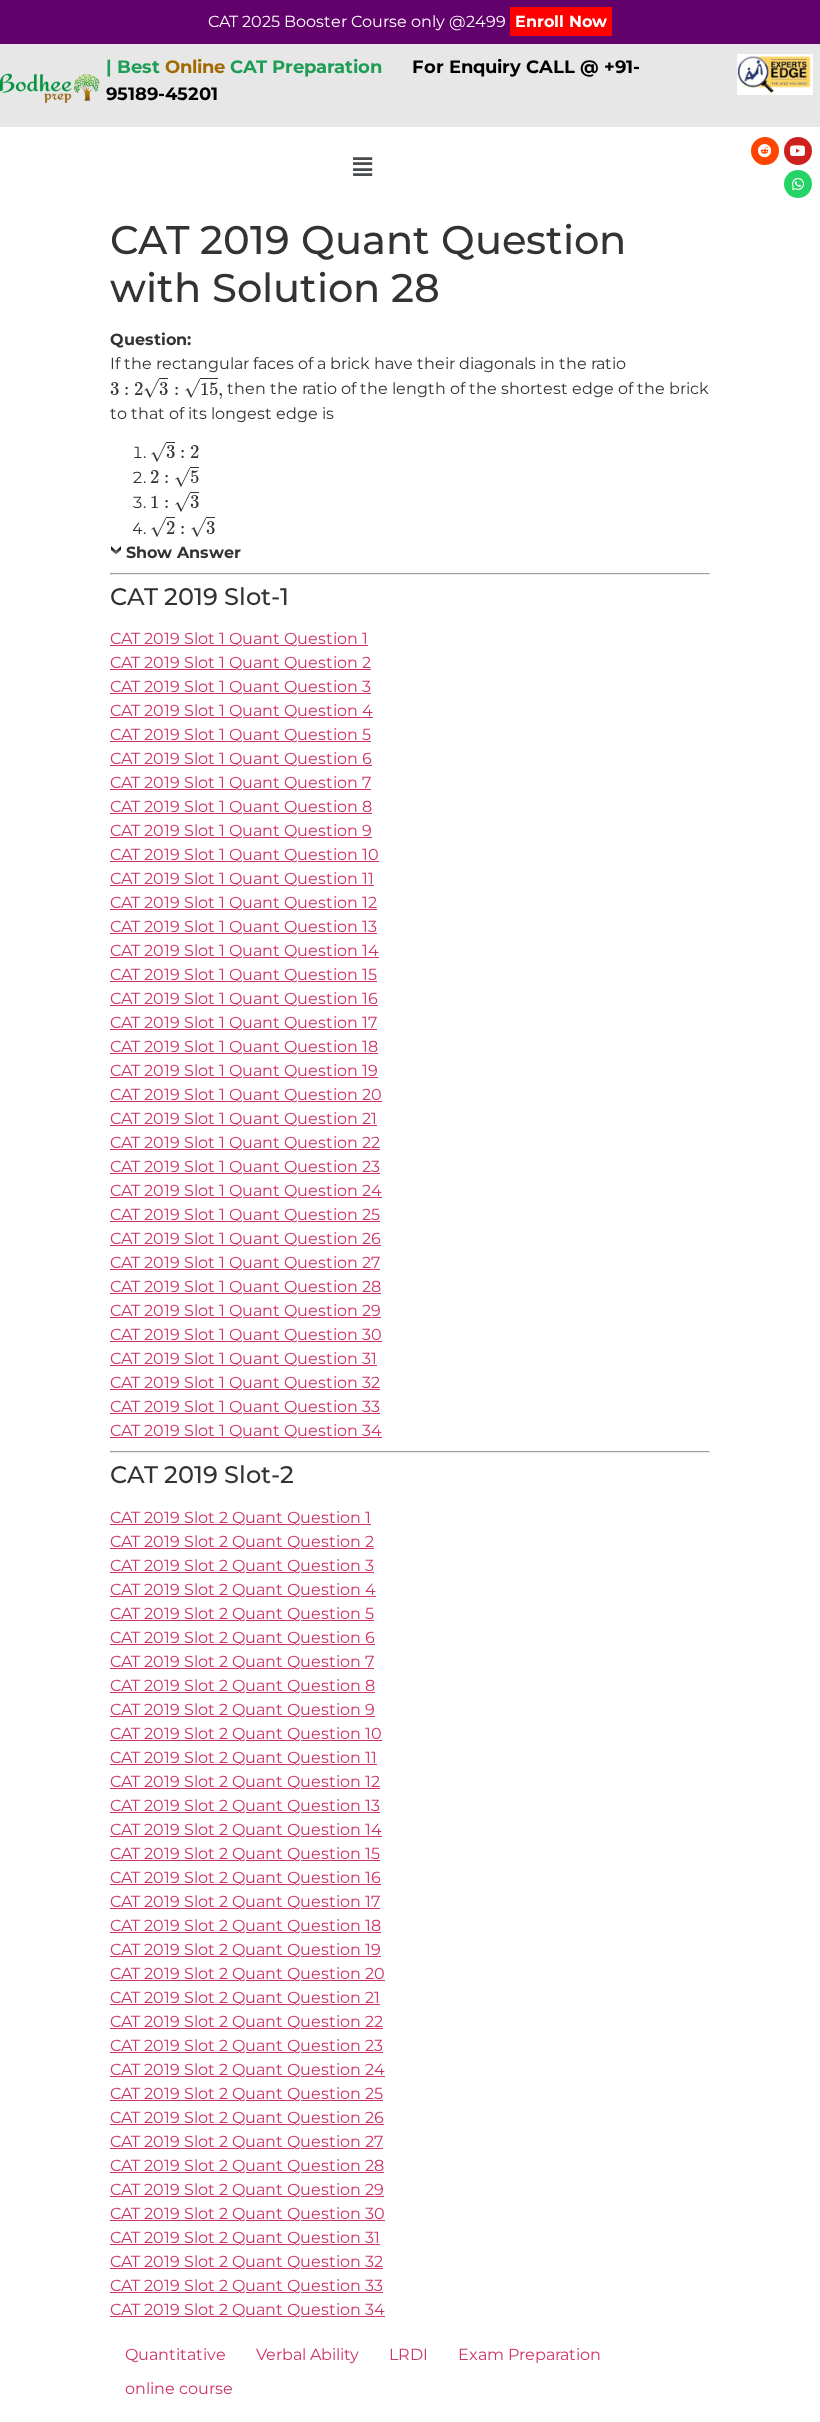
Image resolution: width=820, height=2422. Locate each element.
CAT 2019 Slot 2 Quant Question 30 (247, 2213)
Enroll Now (561, 21)
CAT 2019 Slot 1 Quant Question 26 (245, 1238)
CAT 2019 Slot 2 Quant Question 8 (242, 1685)
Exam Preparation (529, 2354)
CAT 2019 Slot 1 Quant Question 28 (245, 1286)
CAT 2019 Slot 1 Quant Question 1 (239, 638)
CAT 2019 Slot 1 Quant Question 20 (246, 1094)
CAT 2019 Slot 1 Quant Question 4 (241, 710)
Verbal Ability (307, 2354)
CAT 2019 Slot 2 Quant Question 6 (242, 1637)
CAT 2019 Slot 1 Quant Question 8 (241, 806)
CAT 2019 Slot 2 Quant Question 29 (247, 2189)
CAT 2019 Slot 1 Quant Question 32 (245, 1382)
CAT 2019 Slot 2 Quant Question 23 (246, 2045)
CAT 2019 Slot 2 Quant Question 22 (246, 2021)
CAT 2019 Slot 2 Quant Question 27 (246, 2141)
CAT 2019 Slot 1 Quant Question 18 (244, 1046)
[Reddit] (765, 151)
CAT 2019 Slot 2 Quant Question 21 (245, 1997)
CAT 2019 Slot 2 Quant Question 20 (247, 1973)
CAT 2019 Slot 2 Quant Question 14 (246, 1829)
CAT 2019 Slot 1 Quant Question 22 (245, 1142)
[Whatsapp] (798, 184)
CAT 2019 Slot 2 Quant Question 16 (245, 1877)
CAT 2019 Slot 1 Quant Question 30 (246, 1334)
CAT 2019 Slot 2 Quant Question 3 (242, 1565)
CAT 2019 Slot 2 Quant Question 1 (240, 1517)
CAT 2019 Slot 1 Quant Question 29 (245, 1310)
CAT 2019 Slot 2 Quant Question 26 (247, 2117)
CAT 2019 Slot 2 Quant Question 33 (246, 2285)
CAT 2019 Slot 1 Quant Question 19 (244, 1070)
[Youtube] (798, 151)
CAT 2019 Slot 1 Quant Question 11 (242, 878)
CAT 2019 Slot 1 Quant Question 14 (244, 950)
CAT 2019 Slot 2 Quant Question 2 (242, 1541)
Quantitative (175, 2354)
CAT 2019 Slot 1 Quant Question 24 (246, 1190)
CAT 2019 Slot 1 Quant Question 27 (245, 1262)
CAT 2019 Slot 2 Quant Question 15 (245, 1853)
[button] (363, 168)
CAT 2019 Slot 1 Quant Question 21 (243, 1118)
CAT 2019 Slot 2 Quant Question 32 (246, 2261)
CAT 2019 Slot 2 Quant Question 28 (247, 2165)
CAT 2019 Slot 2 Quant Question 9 (242, 1709)
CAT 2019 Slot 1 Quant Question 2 (240, 662)
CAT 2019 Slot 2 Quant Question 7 (242, 1661)
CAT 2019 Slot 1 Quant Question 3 (240, 686)
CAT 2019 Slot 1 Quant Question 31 (243, 1358)
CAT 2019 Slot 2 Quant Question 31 (245, 2237)
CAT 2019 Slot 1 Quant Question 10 (244, 854)
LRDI (408, 2354)
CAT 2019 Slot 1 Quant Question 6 (241, 758)
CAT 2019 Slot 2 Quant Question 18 (245, 1925)
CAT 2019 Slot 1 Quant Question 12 (243, 902)
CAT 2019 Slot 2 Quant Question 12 (245, 1781)
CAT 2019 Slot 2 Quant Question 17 (245, 1901)
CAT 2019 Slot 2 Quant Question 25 (246, 2093)
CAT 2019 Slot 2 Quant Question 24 (247, 2069)
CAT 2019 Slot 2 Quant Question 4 (243, 1589)
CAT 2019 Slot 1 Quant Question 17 (243, 1022)
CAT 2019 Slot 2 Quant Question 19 (245, 1949)
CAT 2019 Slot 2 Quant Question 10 (246, 1733)
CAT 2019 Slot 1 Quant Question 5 (240, 734)
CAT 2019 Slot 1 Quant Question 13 (243, 926)
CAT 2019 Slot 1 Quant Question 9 (241, 830)
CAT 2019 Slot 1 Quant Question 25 (245, 1214)
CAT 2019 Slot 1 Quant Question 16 (244, 998)
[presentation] (166, 387)
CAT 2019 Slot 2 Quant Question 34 (247, 2309)
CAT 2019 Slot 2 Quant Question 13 (245, 1805)
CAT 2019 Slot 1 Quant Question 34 (246, 1430)
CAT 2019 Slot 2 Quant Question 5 (242, 1613)
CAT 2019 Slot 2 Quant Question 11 (243, 1757)
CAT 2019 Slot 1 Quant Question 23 (245, 1166)
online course (179, 2388)
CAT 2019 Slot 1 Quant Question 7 (240, 782)
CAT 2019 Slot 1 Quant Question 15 (243, 974)
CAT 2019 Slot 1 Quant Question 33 (245, 1406)
